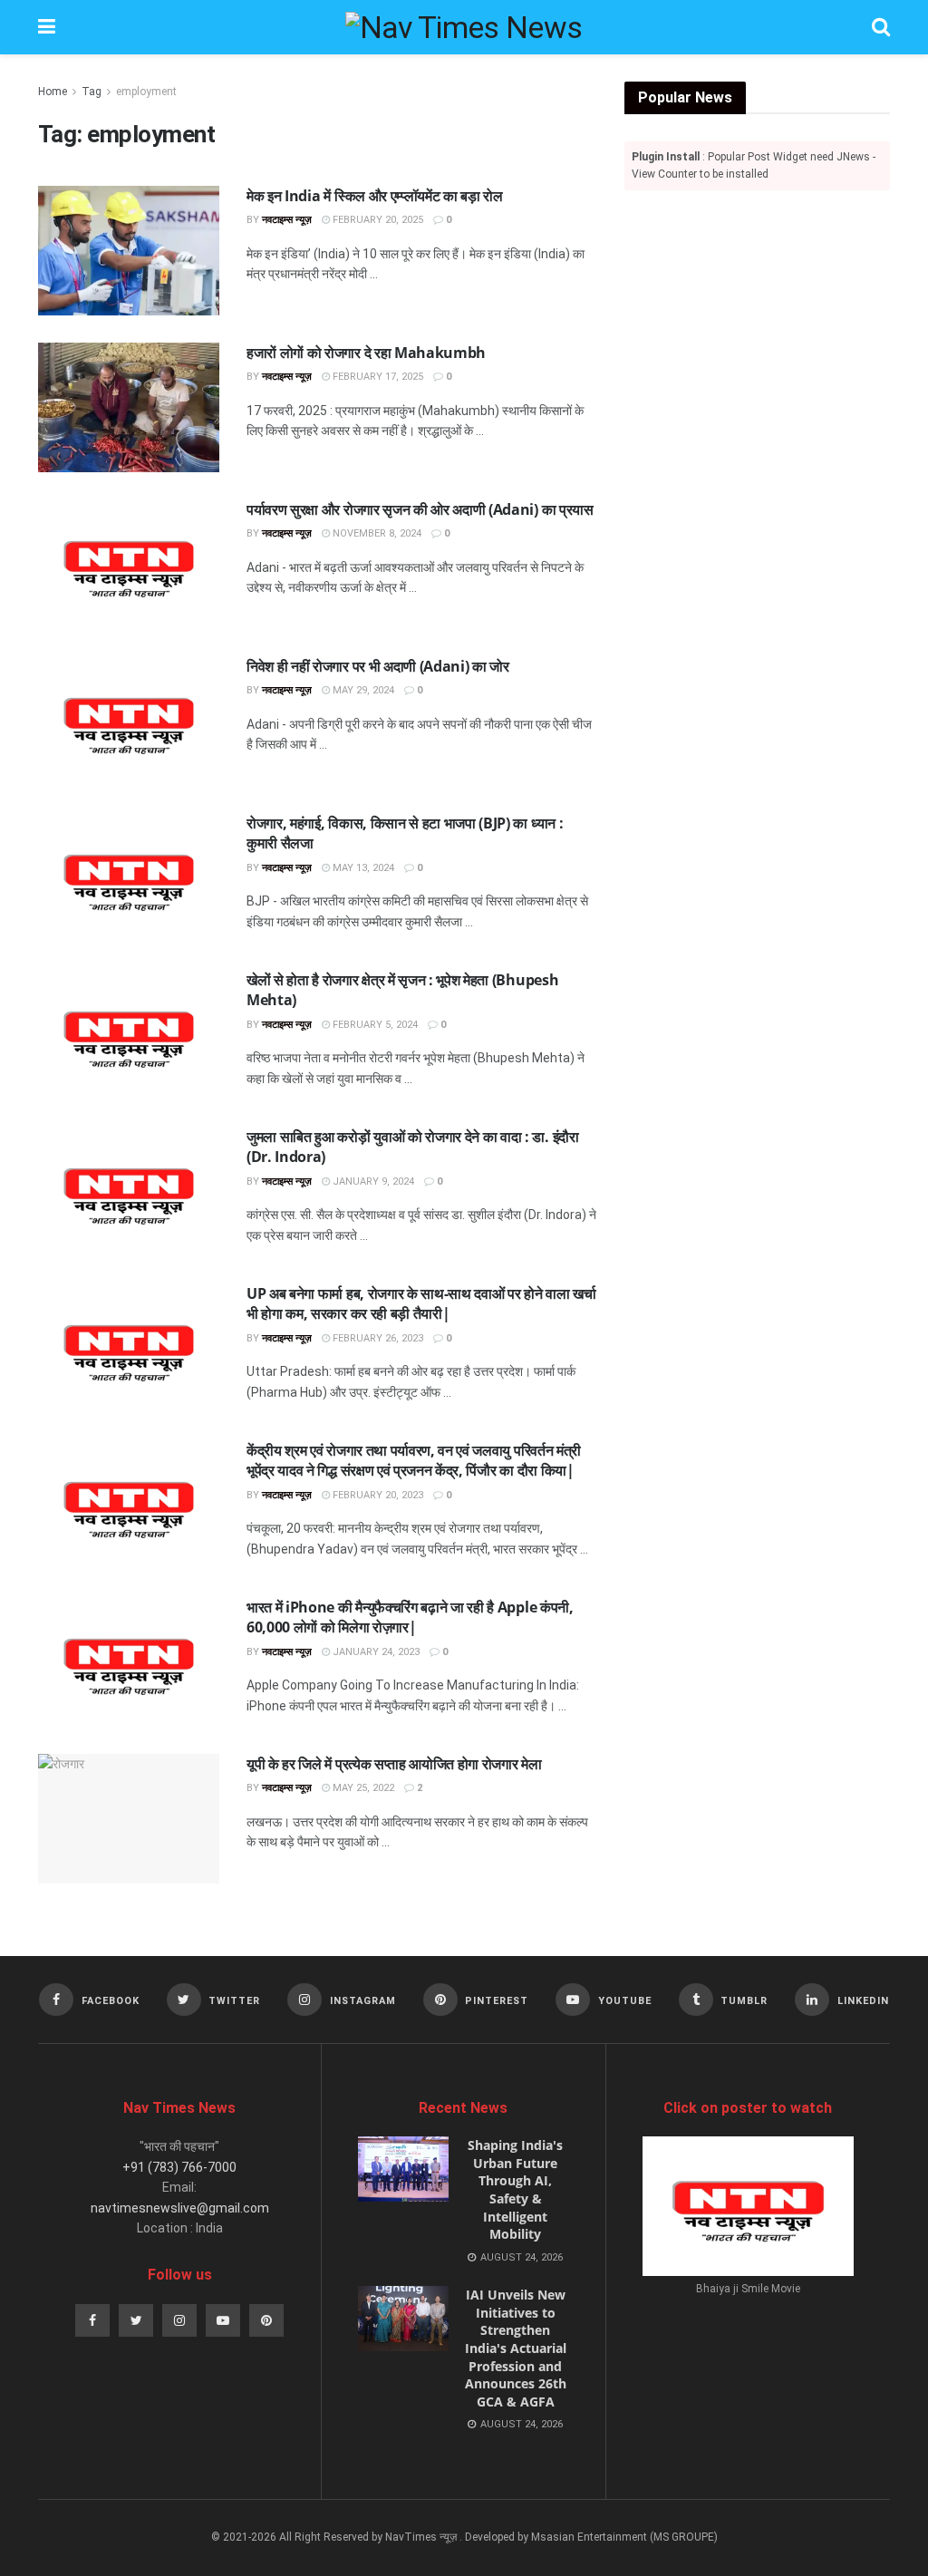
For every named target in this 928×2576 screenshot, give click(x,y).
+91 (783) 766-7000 (179, 2167)
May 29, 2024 (362, 690)
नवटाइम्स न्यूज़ (287, 220)
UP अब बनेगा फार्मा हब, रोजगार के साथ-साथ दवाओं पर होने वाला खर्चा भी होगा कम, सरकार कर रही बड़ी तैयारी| (421, 1303)
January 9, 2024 (372, 1181)
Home (53, 92)
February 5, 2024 (374, 1025)
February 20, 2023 (377, 1495)
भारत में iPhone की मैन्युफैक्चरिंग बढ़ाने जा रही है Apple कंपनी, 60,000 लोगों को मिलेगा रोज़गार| (410, 1617)
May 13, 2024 (362, 868)
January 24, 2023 (375, 1652)
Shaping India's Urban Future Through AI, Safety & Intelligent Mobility (515, 2189)
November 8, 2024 (376, 533)
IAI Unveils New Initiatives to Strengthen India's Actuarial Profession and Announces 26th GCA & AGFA (516, 2348)
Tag (92, 92)
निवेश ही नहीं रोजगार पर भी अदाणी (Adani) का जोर (378, 666)
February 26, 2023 (377, 1338)
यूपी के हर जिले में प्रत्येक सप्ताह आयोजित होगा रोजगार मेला (394, 1764)
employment (146, 92)
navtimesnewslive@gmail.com (180, 2208)
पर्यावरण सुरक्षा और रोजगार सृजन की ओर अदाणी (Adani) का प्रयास (420, 509)
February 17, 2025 (377, 377)
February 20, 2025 (377, 220)
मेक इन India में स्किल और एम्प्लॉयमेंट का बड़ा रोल (375, 196)
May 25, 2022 (362, 1788)
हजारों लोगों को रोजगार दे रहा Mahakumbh (366, 353)
